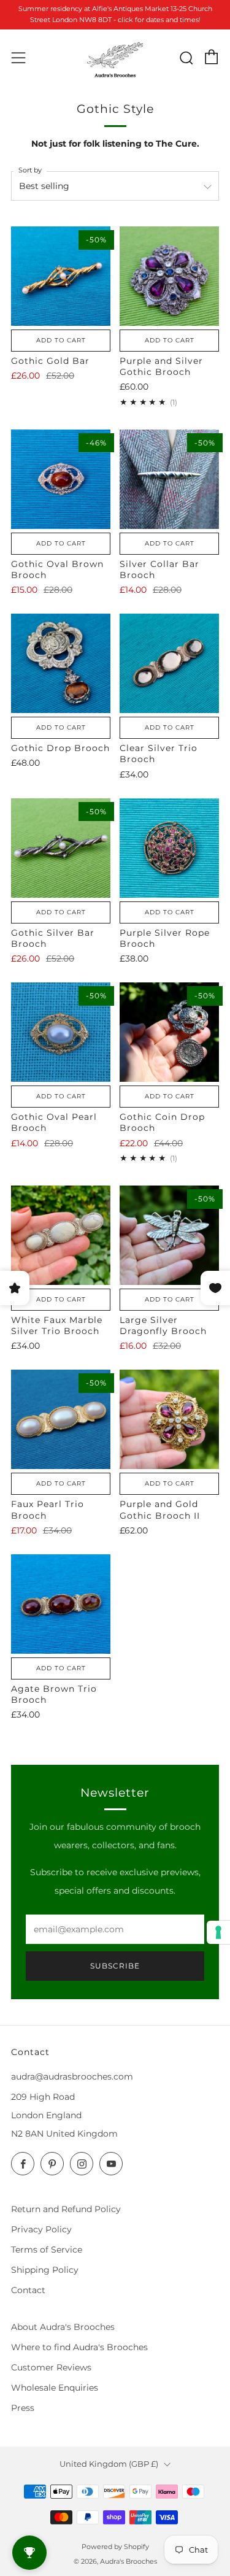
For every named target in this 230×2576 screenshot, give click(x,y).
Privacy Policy (41, 2229)
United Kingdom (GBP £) (109, 2464)
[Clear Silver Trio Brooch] (169, 663)
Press (23, 2408)
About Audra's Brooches (63, 2327)
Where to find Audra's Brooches (79, 2347)
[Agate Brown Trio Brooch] (61, 1604)
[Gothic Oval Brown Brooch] (61, 479)
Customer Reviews (51, 2367)
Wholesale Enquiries (55, 2388)
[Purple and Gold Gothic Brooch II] (169, 1419)
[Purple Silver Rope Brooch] (169, 848)
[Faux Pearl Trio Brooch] (61, 1419)
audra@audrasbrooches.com (72, 2077)
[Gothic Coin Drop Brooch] (169, 1032)
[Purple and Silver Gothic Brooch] (169, 276)
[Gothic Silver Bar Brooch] (61, 848)
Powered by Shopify (115, 2547)
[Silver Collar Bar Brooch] (169, 479)
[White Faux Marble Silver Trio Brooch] (61, 1235)
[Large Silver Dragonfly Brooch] (169, 1235)
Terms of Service (47, 2250)
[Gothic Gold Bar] (61, 276)
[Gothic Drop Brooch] (61, 663)
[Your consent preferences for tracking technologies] (218, 1932)
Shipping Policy (45, 2270)
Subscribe (115, 1966)
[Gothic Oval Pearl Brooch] (61, 1032)
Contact (28, 2290)
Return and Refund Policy (66, 2209)
